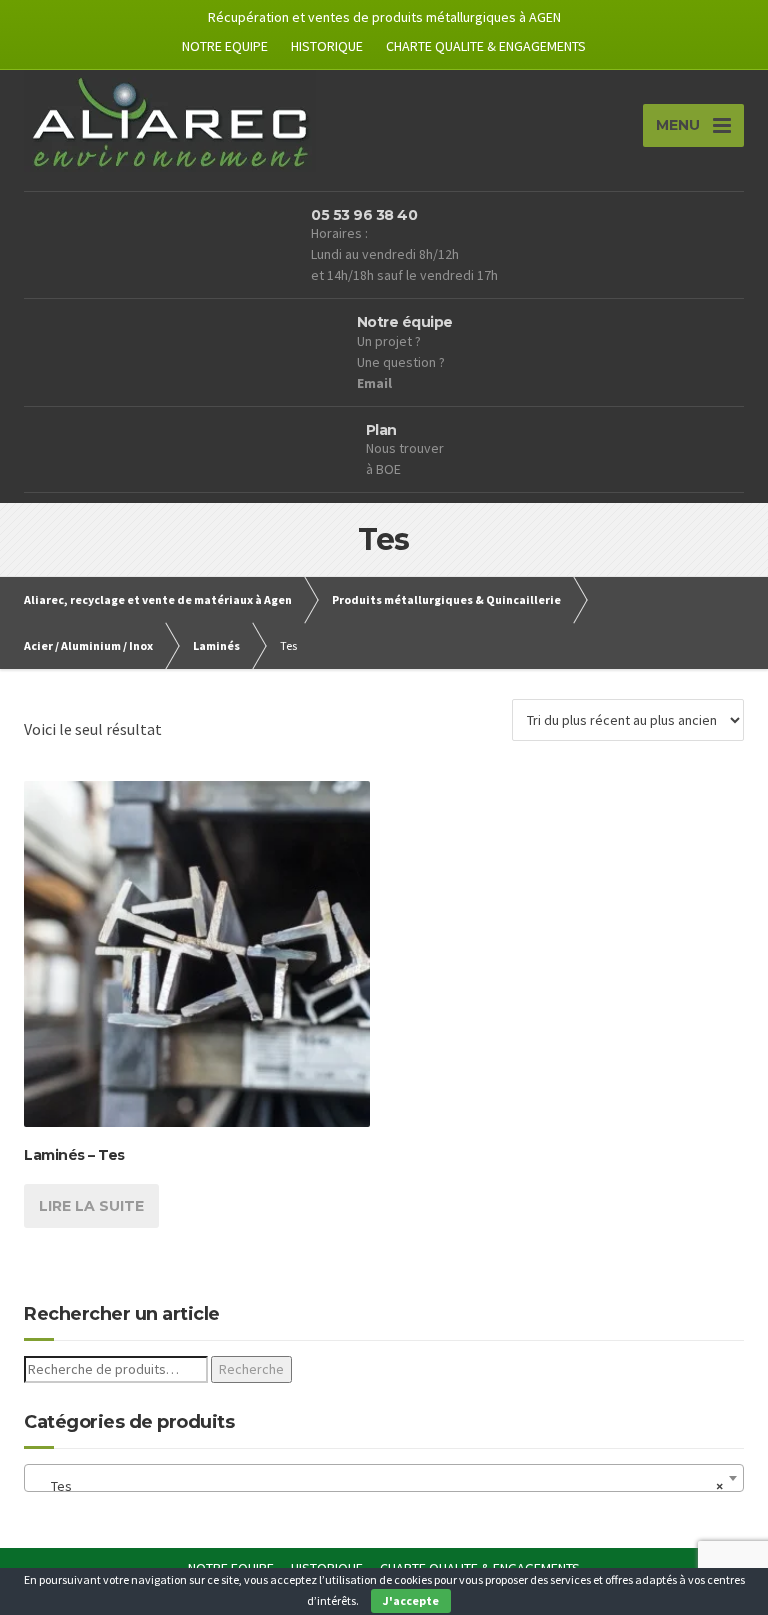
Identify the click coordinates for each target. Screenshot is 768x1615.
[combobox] (384, 1478)
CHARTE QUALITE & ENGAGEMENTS (486, 46)
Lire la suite (91, 1206)
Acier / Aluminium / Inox (88, 645)
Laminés (216, 645)
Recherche (251, 1369)
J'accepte (411, 1600)
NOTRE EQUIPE (225, 46)
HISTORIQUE (327, 46)
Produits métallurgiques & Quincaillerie (446, 599)
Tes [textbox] (378, 1486)
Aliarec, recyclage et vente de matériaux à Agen (158, 599)
